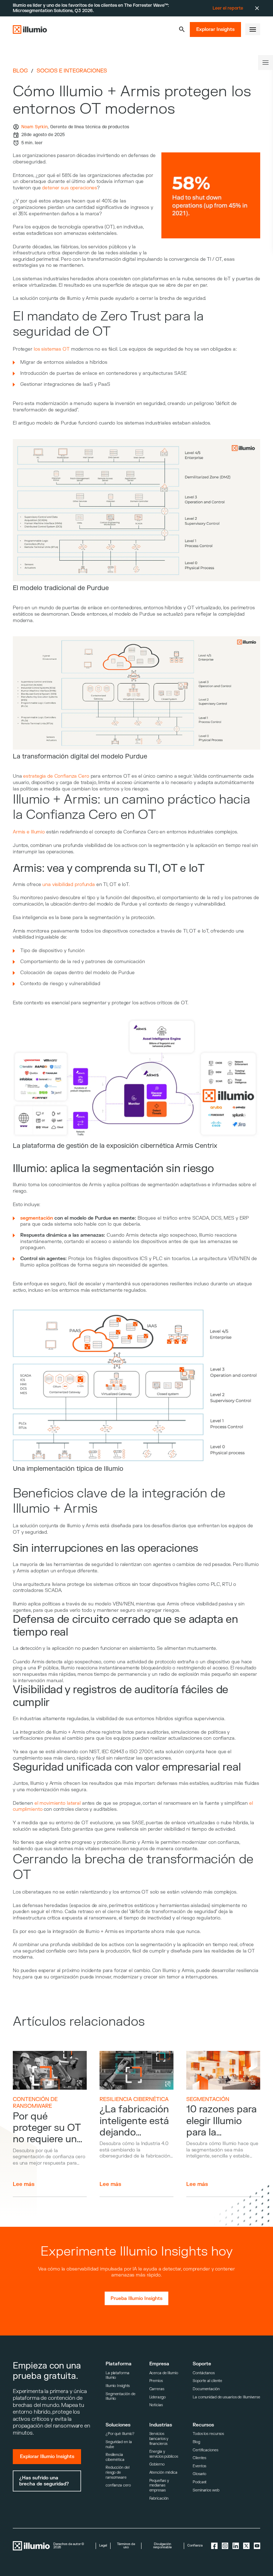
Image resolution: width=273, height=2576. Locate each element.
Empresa (159, 2364)
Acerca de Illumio (164, 2373)
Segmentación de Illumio (120, 2396)
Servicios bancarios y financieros (159, 2439)
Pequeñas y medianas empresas (159, 2485)
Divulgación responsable (162, 2546)
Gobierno (157, 2464)
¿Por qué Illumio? (120, 2434)
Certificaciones (205, 2450)
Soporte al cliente (207, 2381)
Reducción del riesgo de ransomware (117, 2472)
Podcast (200, 2482)
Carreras (157, 2389)
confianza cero (118, 2485)
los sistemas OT (52, 349)
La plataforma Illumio (117, 2375)
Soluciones (118, 2425)
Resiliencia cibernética (134, 2099)
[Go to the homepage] (30, 29)
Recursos (203, 2425)
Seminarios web (206, 2490)
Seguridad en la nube (119, 2444)
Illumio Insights (118, 2386)
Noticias (156, 2405)
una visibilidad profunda (69, 884)
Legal (103, 2546)
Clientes (199, 2458)
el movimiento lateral (58, 1803)
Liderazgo (157, 2397)
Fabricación (159, 2498)
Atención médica (163, 2472)
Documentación (206, 2389)
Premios (156, 2381)
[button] (182, 29)
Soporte (202, 2364)
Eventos (199, 2466)
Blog (20, 71)
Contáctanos (204, 2373)
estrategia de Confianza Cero (56, 776)
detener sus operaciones (69, 188)
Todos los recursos (208, 2434)
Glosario (199, 2474)
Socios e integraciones (72, 71)
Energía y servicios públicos (164, 2454)
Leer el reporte (228, 8)
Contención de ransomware (35, 2103)
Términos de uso (126, 2546)
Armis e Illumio (29, 832)
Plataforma (119, 2364)
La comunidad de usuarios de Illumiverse (226, 2397)
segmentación (208, 2099)
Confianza (195, 2546)
